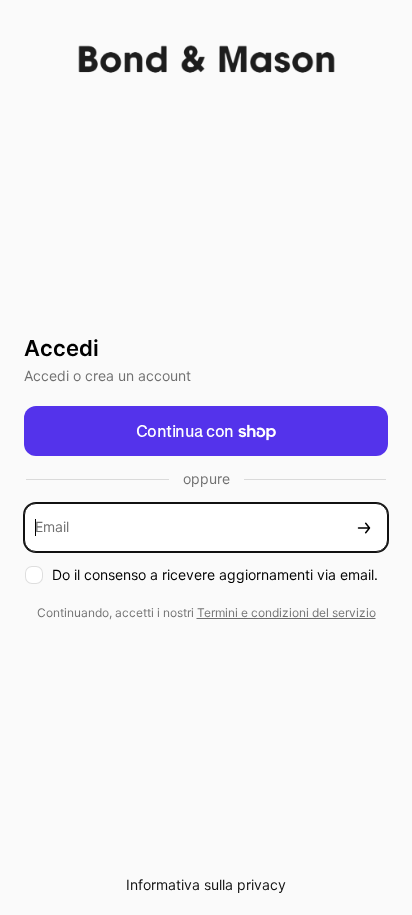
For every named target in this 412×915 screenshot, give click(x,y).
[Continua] (364, 527)
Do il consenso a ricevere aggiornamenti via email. (215, 574)
